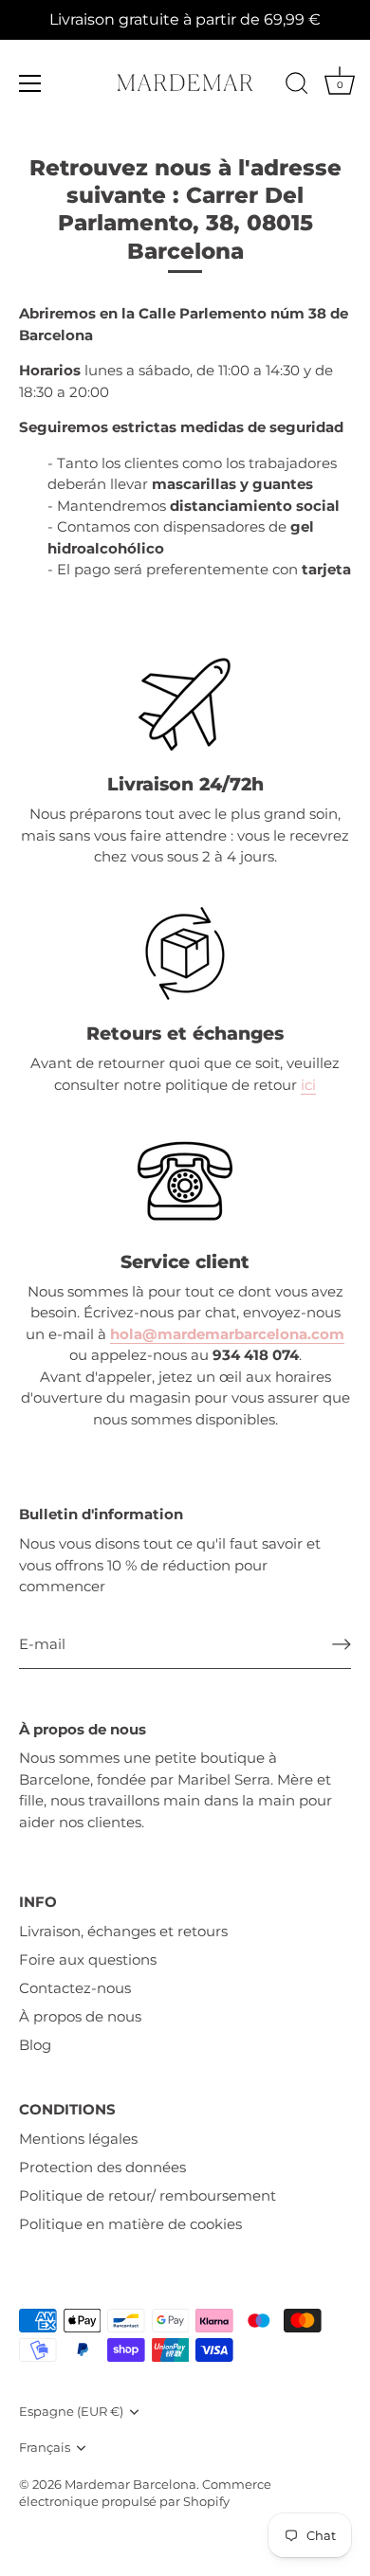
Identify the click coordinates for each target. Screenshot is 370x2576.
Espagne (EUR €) (71, 2412)
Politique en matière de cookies (130, 2224)
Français (45, 2448)
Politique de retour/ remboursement (148, 2195)
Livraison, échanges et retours (123, 1931)
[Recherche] (297, 86)
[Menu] (30, 83)
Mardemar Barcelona (130, 2485)
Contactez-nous (75, 1988)
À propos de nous (80, 2016)
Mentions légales (78, 2139)
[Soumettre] (342, 1644)
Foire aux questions (88, 1959)
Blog (35, 2045)
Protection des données (102, 2167)
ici (308, 1085)
